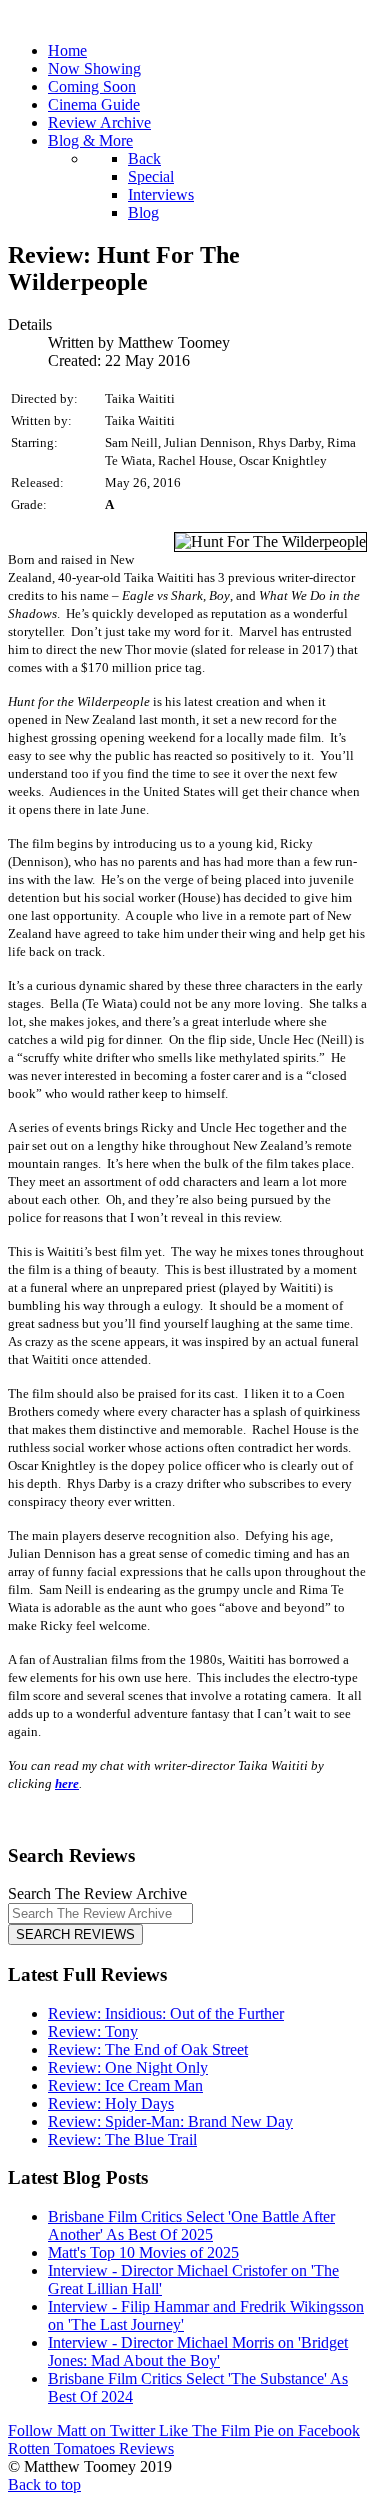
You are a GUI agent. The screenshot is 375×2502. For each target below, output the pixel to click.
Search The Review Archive (97, 1893)
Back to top (44, 2484)
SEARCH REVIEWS (75, 1934)
